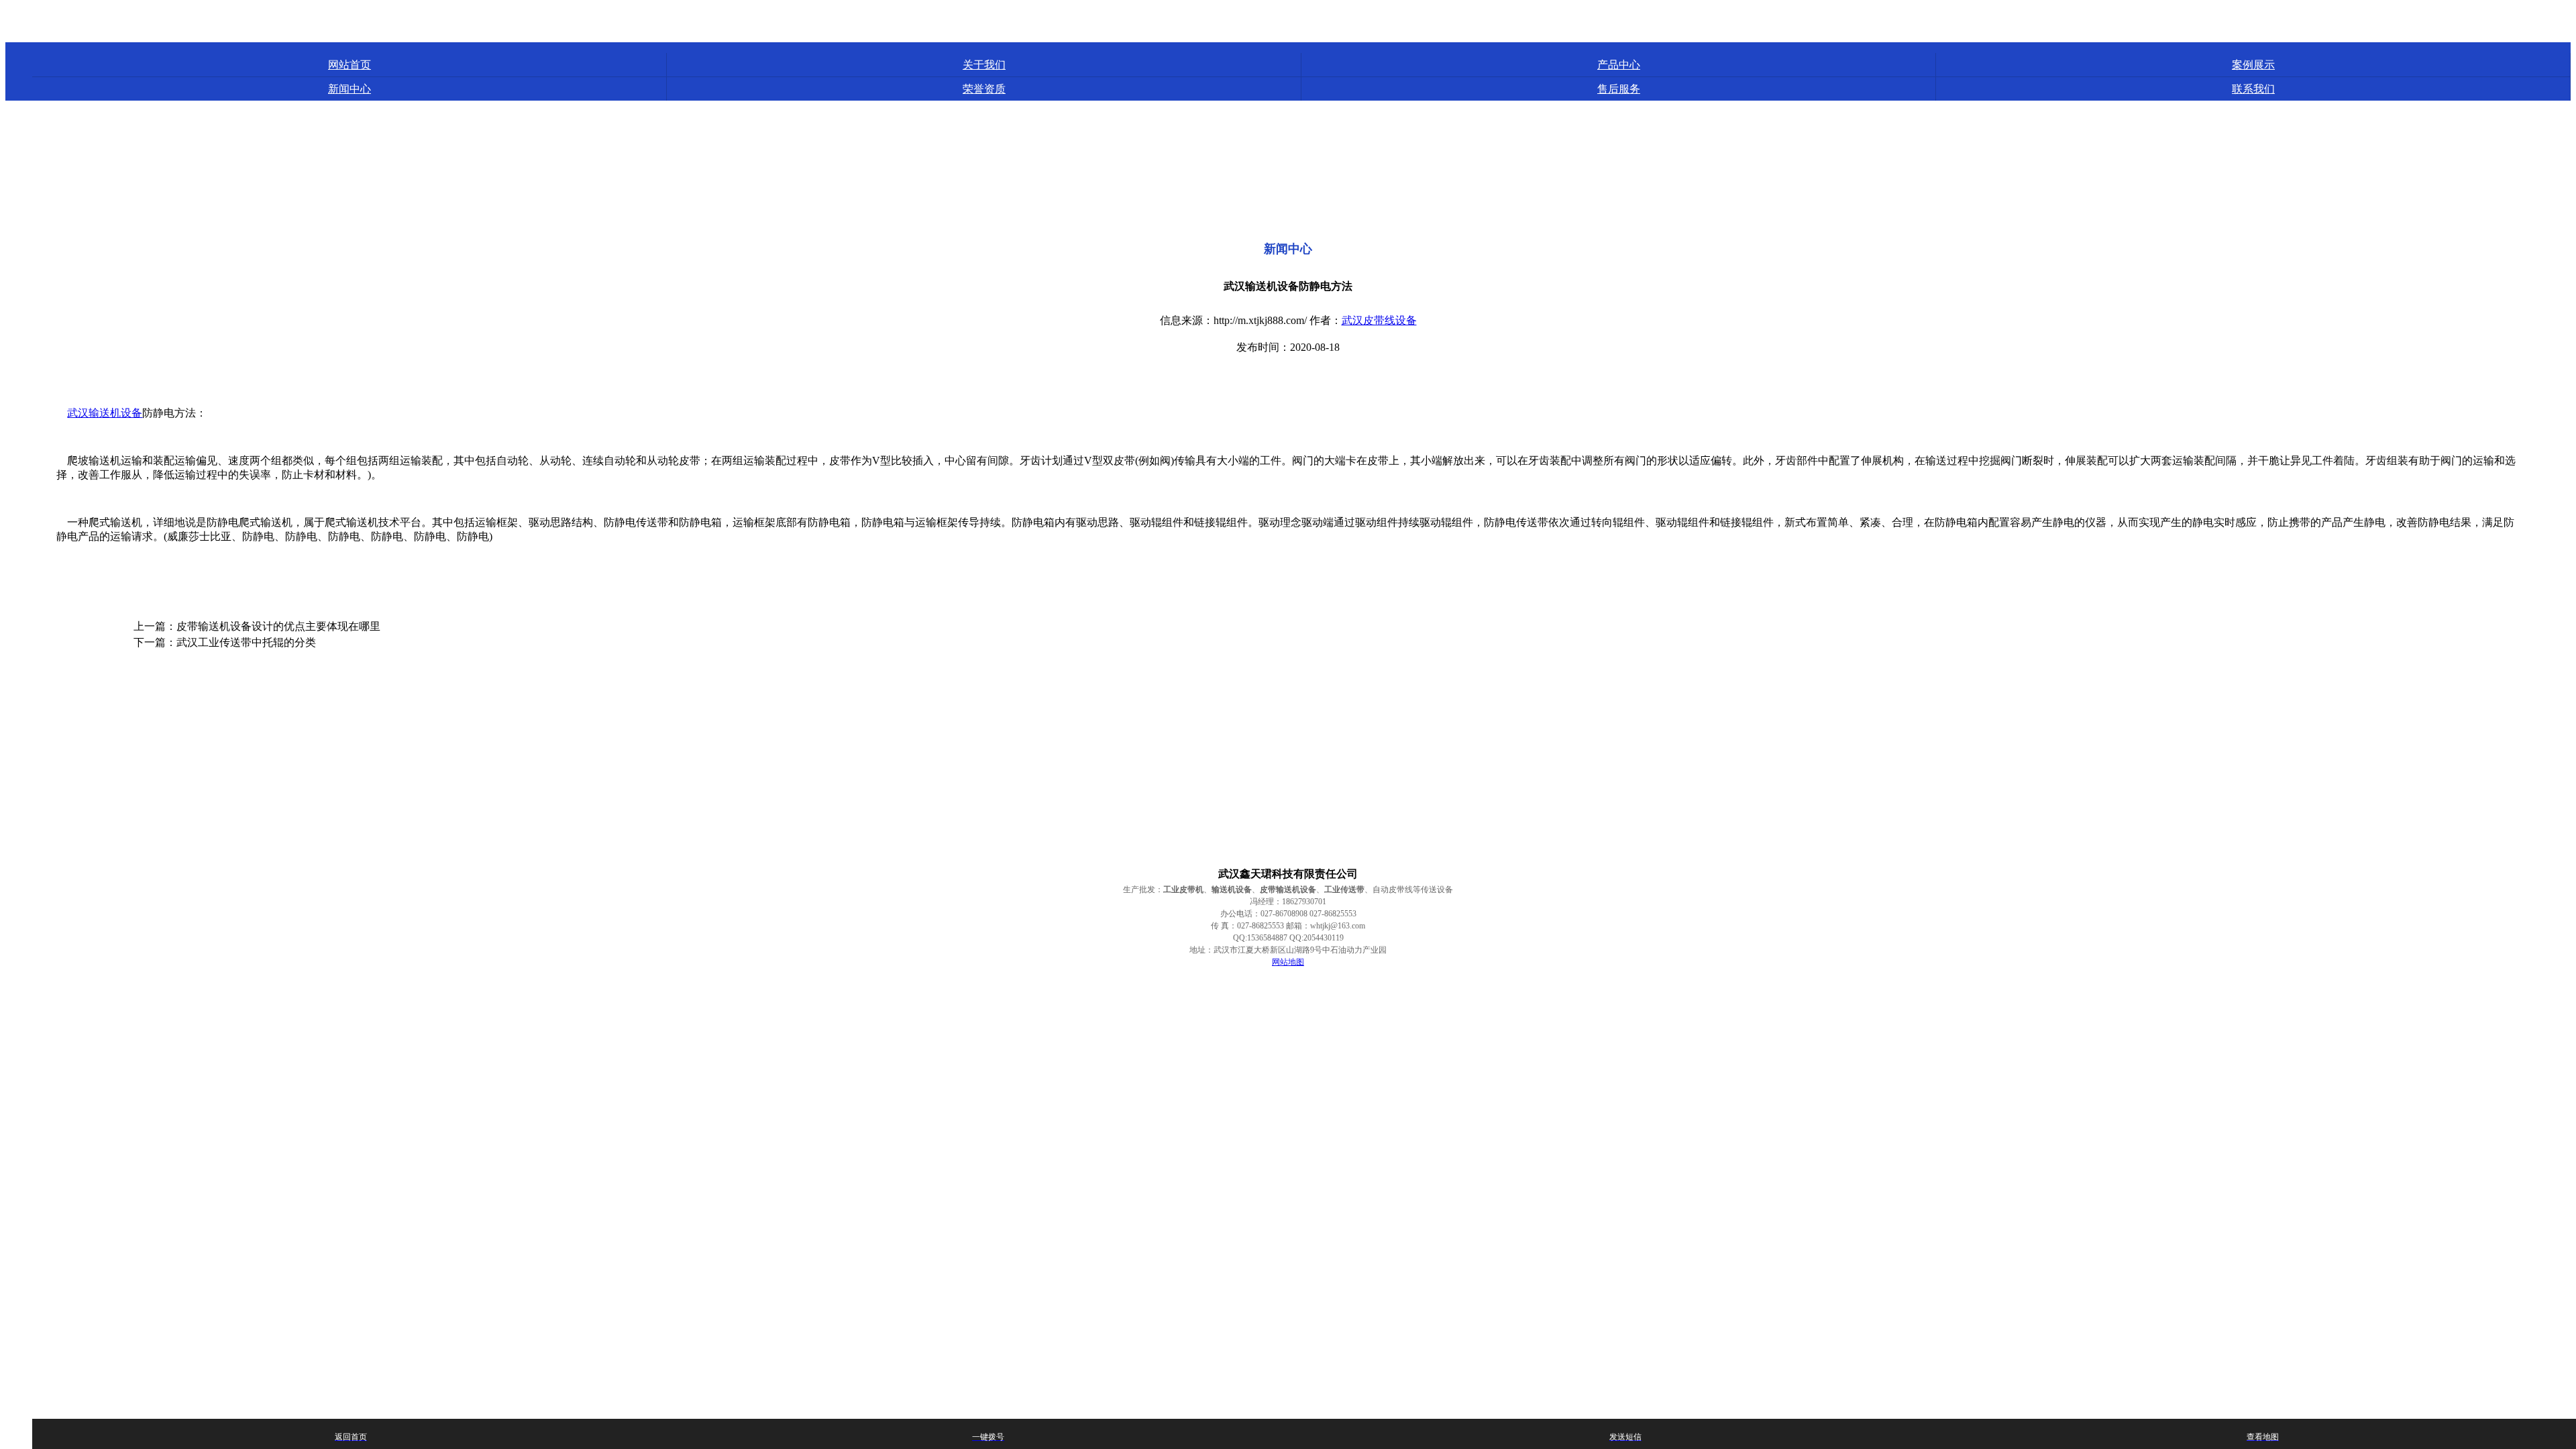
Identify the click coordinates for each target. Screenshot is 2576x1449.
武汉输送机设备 (105, 413)
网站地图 (1288, 962)
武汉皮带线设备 (1379, 320)
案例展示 (2253, 65)
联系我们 (2253, 89)
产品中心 (1619, 65)
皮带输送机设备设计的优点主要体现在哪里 (278, 626)
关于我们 (984, 65)
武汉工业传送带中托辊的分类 (246, 642)
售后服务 (1619, 89)
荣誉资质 (984, 89)
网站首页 (350, 65)
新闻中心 (350, 89)
